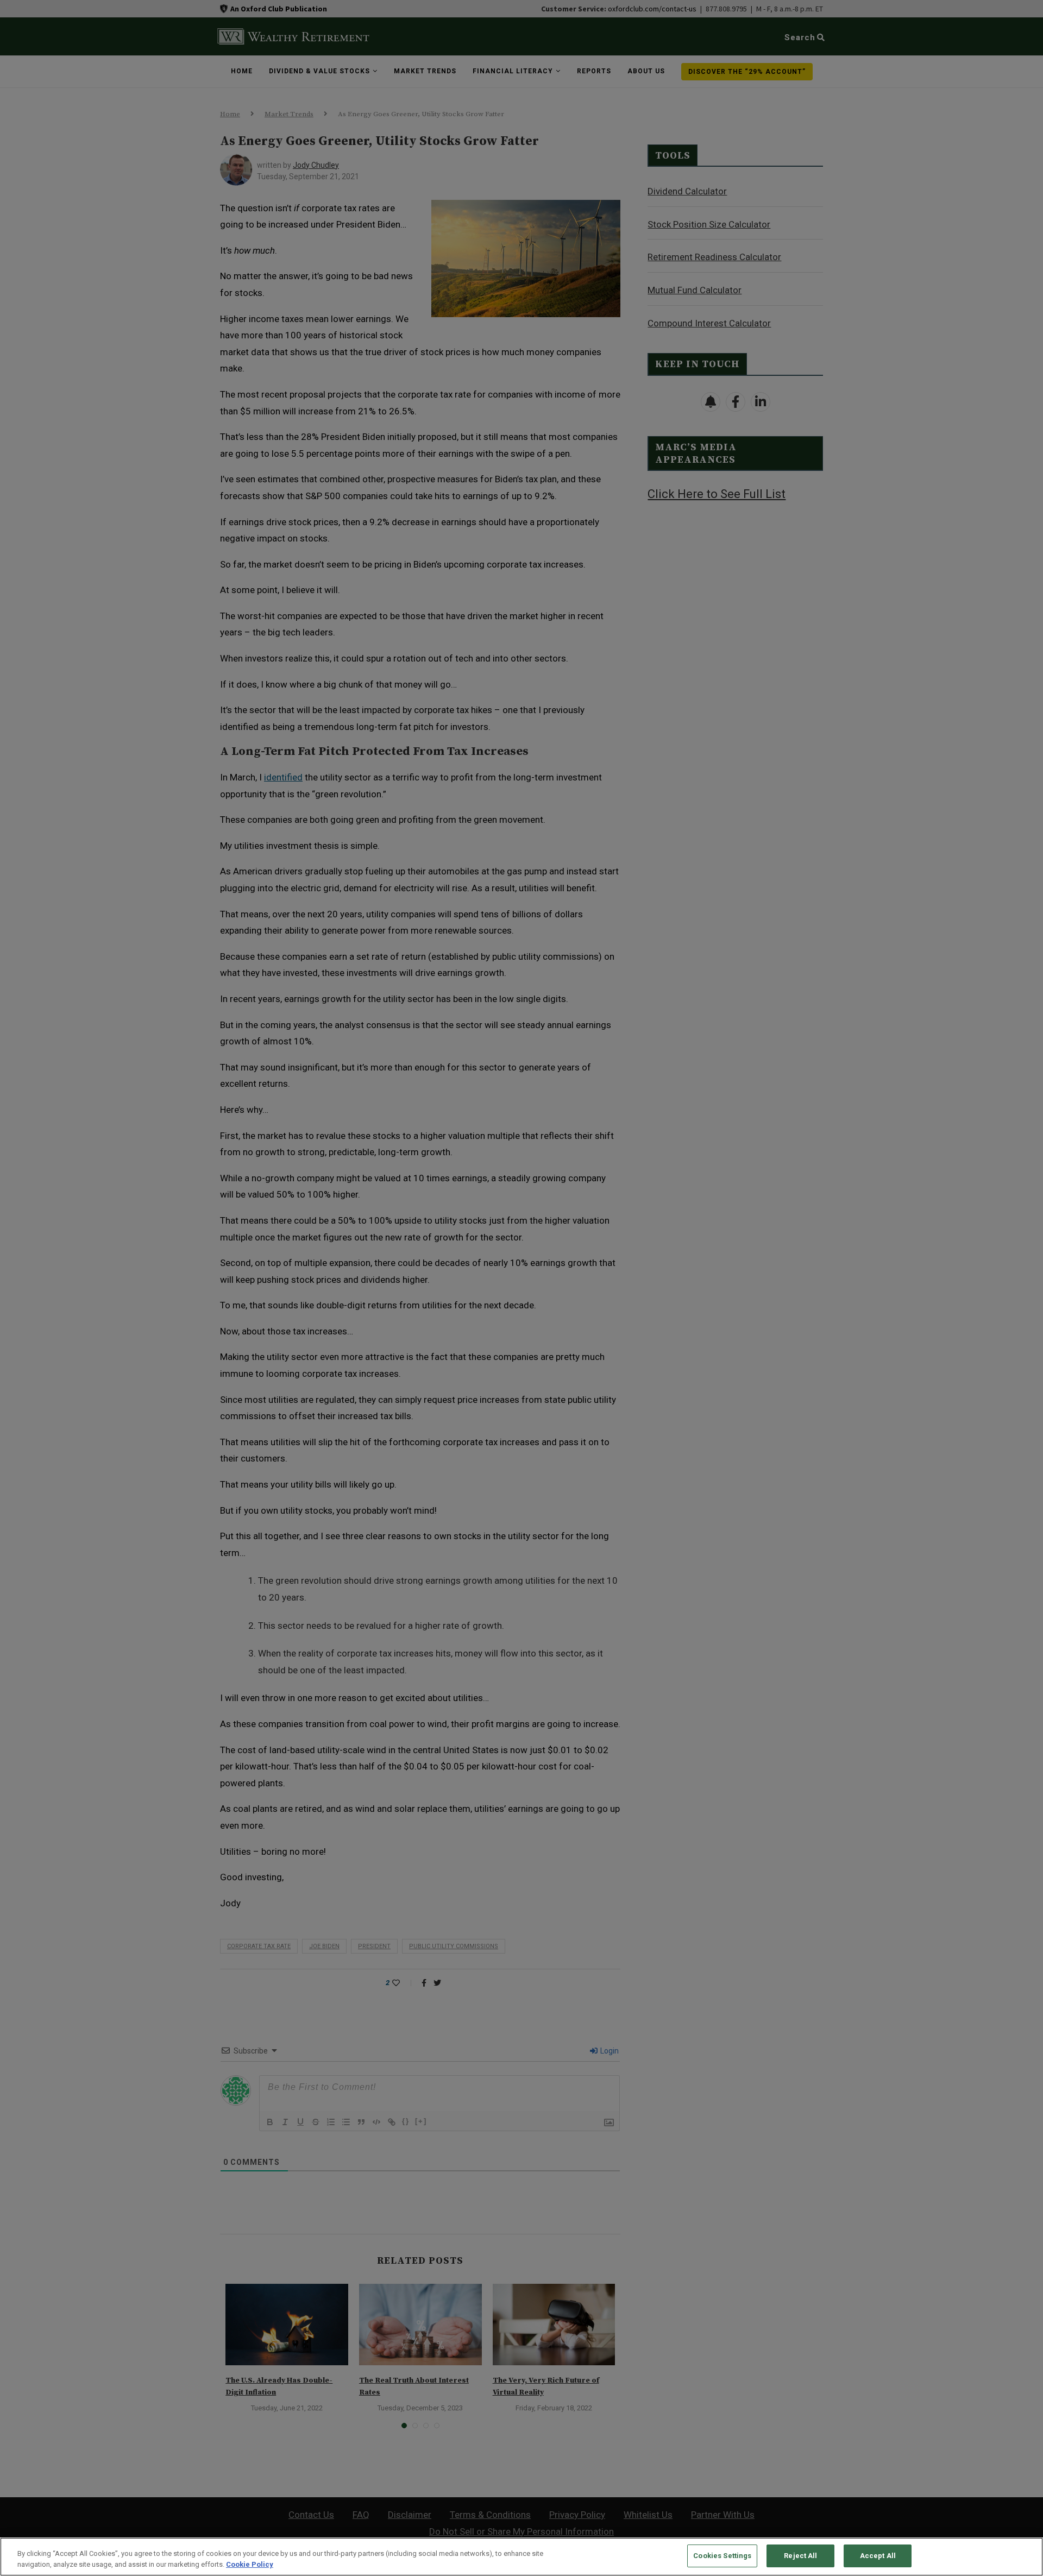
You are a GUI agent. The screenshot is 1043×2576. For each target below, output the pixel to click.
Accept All (878, 2556)
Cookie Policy (250, 2564)
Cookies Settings (722, 2556)
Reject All (800, 2556)
